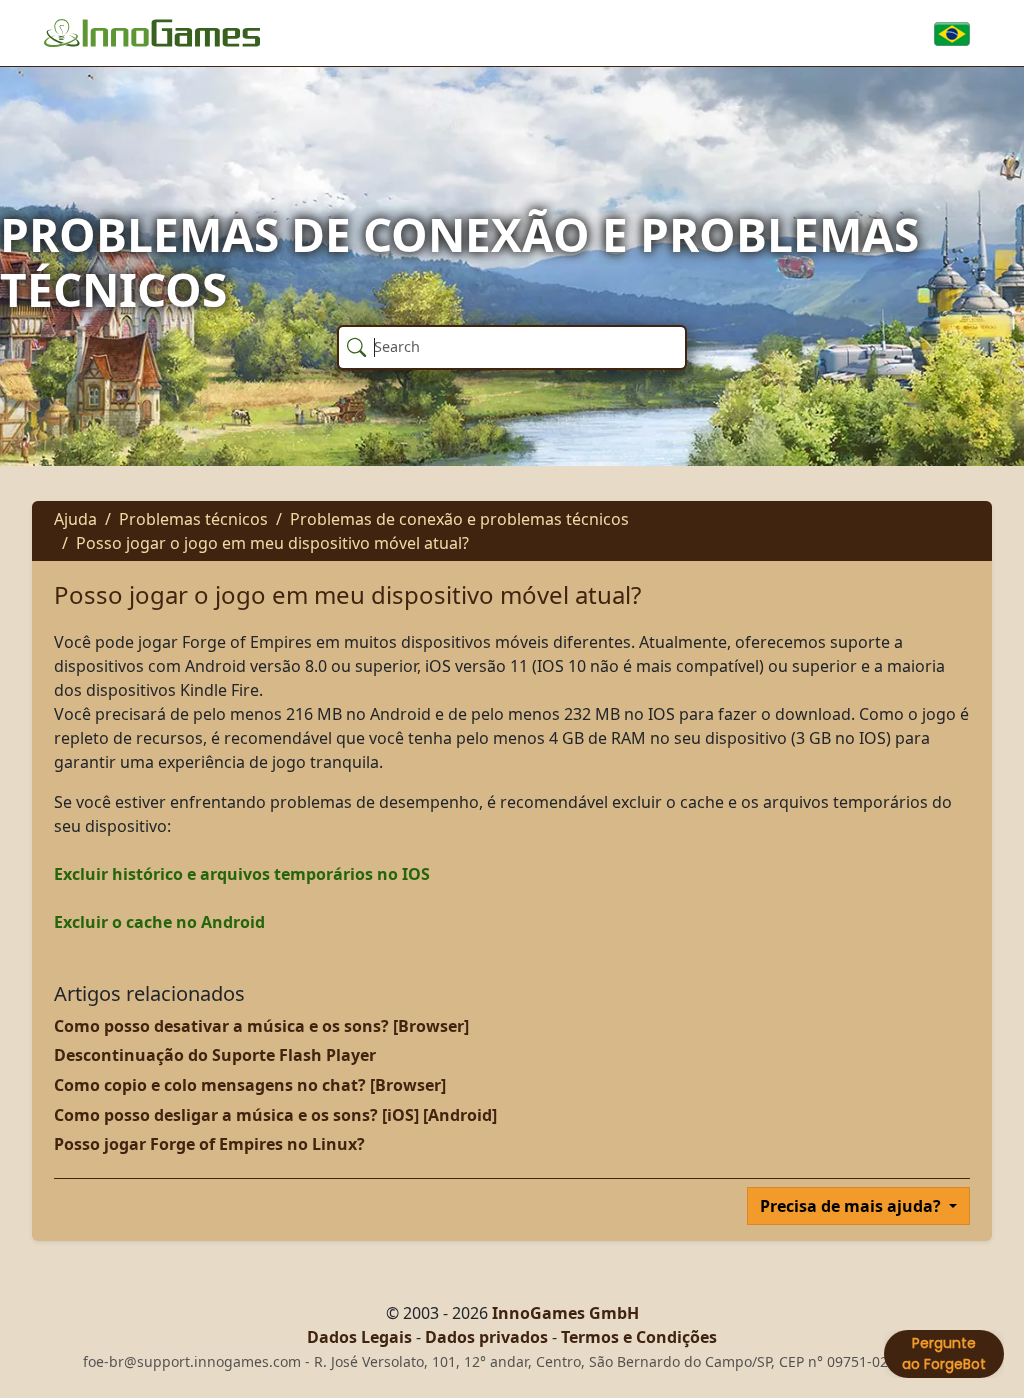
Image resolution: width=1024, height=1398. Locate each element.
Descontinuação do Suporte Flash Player (215, 1055)
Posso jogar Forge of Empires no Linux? (209, 1144)
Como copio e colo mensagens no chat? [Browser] (250, 1085)
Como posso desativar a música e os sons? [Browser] (261, 1026)
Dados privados (486, 1337)
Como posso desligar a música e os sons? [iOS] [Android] (275, 1115)
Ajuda (75, 519)
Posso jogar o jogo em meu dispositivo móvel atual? (272, 543)
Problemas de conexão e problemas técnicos (459, 519)
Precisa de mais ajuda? (852, 1206)
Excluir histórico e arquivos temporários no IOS (242, 874)
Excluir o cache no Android (159, 922)
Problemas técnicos (193, 519)
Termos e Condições (639, 1337)
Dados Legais (359, 1337)
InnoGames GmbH (565, 1313)
